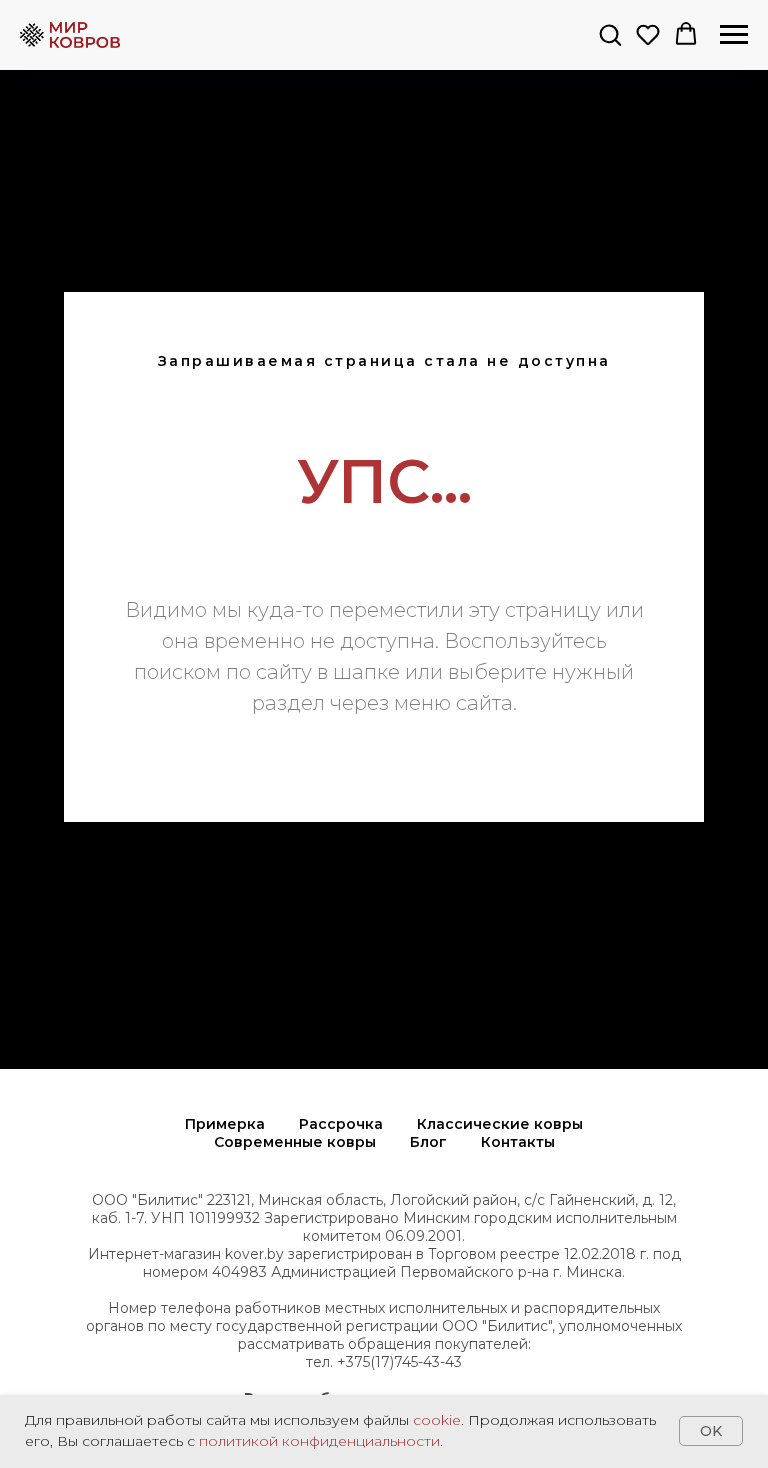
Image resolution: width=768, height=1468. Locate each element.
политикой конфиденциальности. (321, 1441)
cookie (437, 1420)
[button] (610, 34)
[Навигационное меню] (734, 35)
